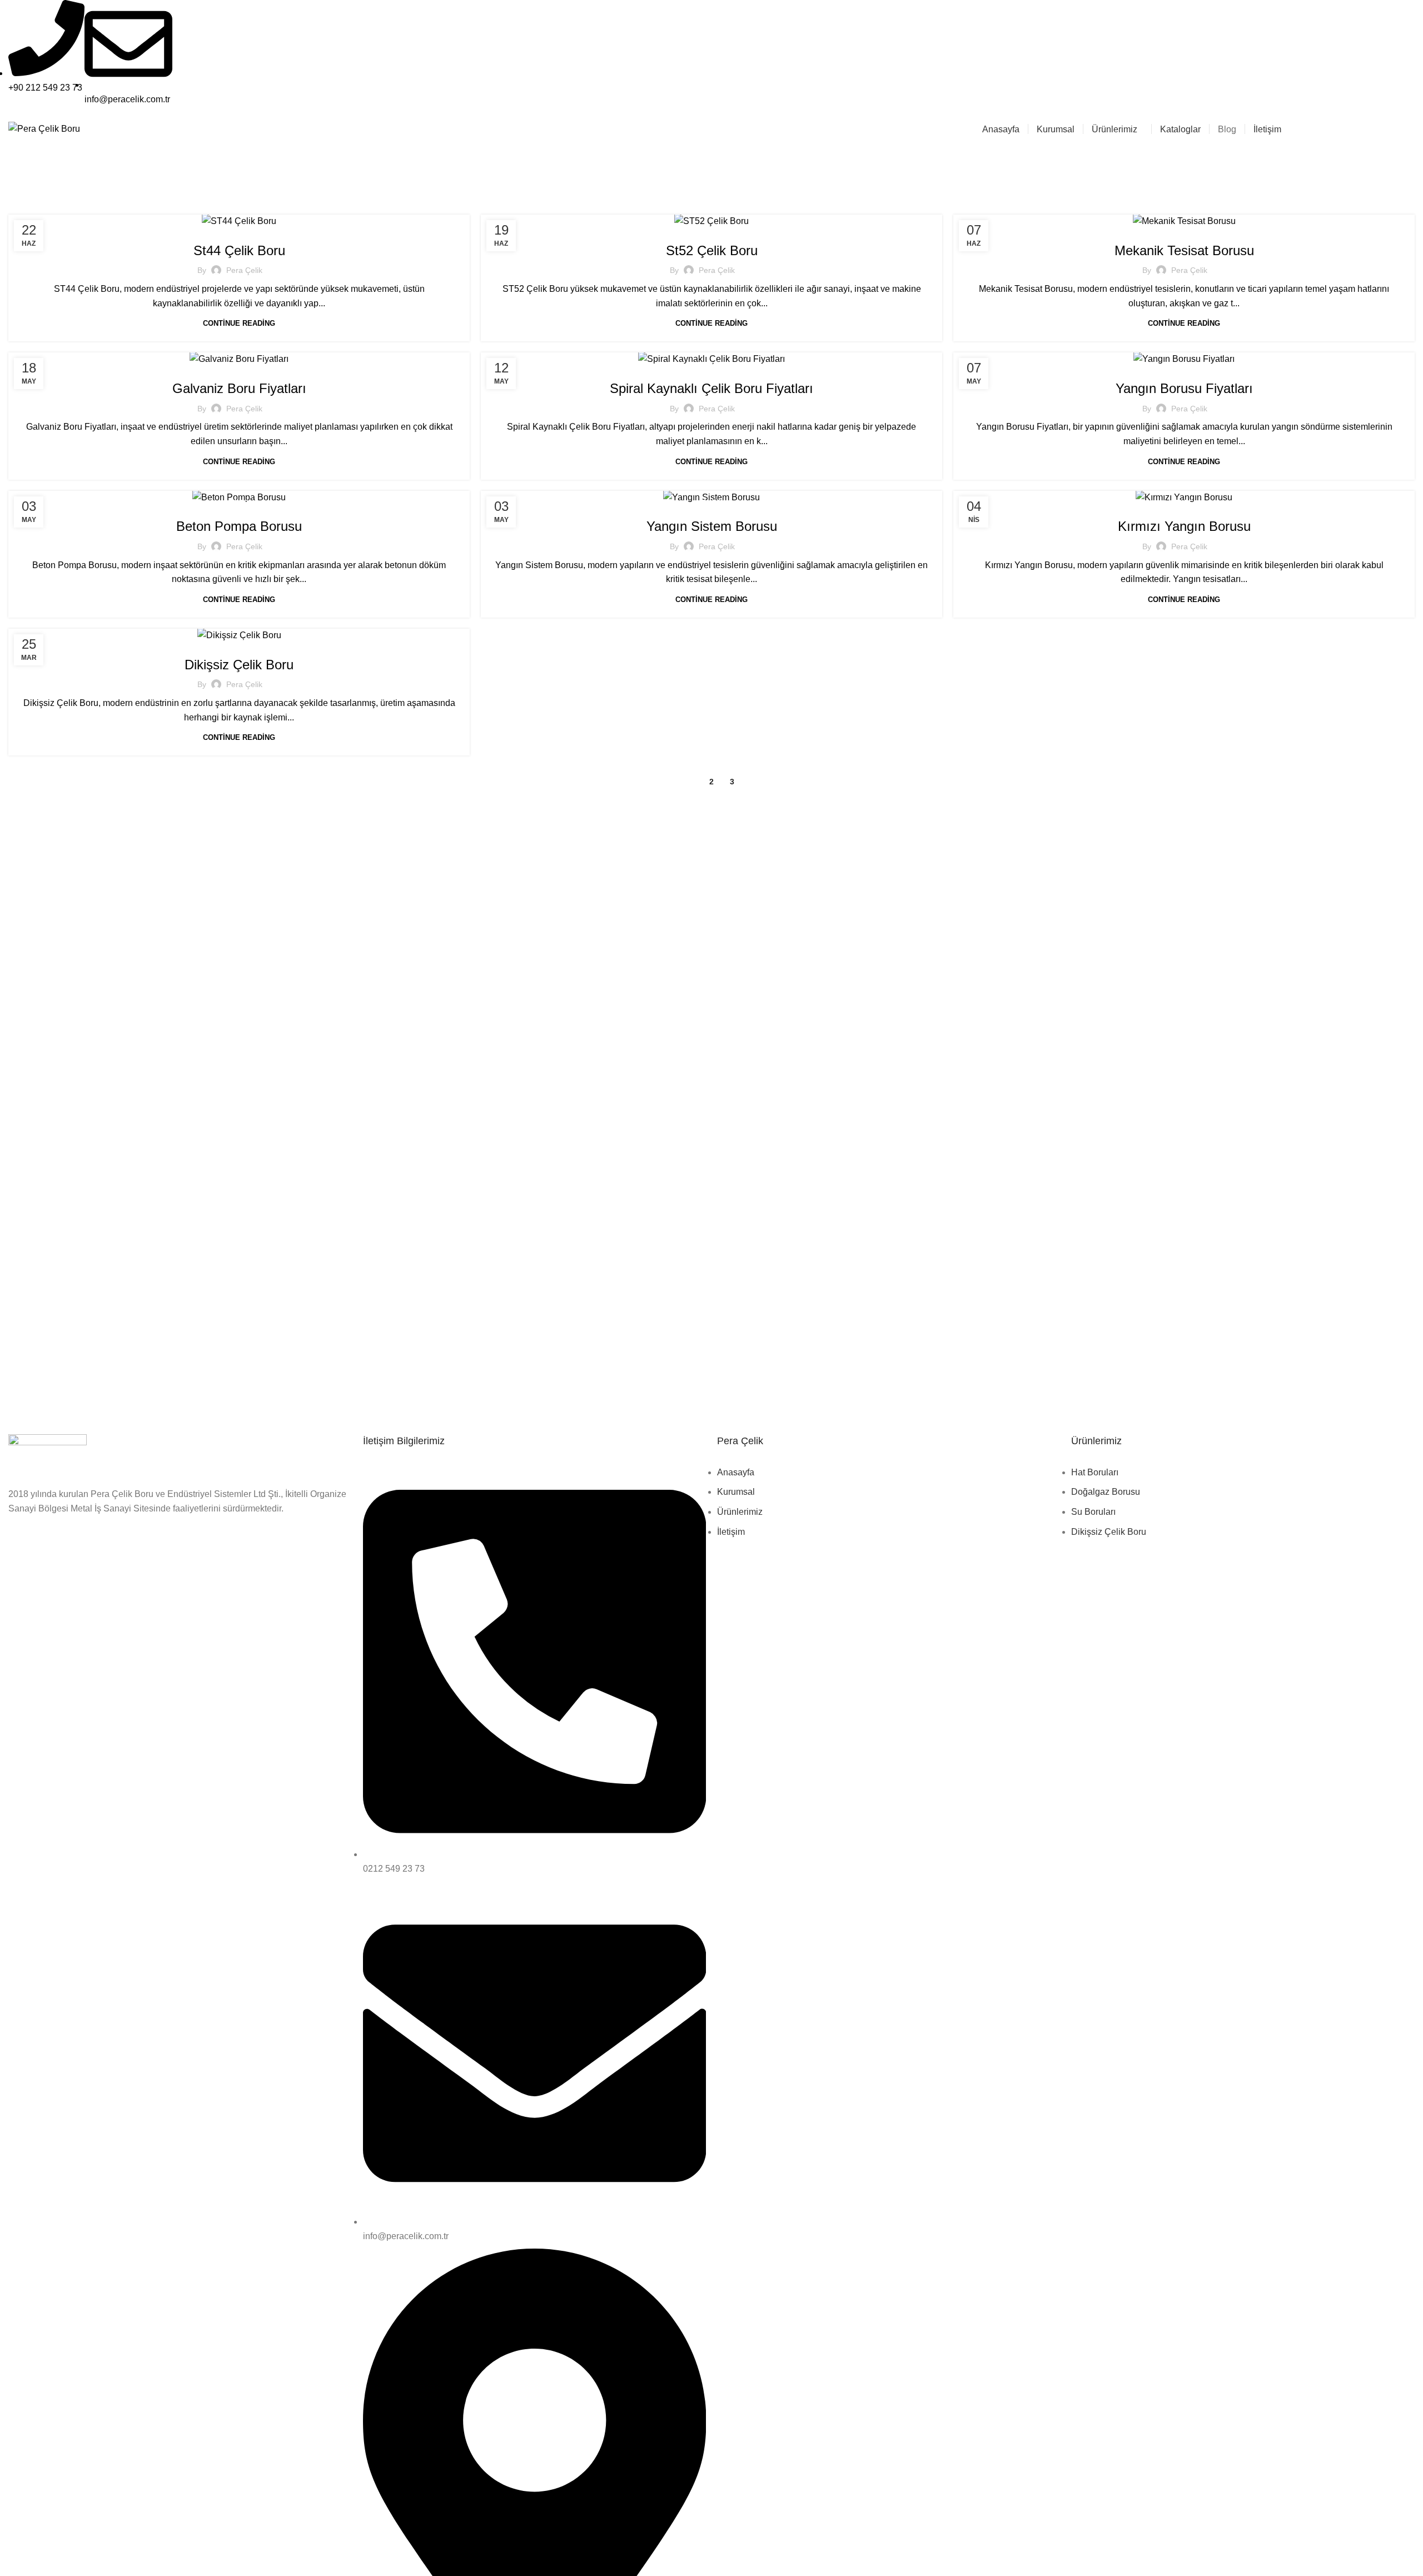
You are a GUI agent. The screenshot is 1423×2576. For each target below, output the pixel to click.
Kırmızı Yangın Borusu (1184, 526)
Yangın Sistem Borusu (712, 526)
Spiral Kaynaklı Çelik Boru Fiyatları (711, 388)
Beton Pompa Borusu (239, 526)
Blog (239, 227)
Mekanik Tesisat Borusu (1184, 250)
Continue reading (239, 323)
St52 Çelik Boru (712, 250)
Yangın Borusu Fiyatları (1184, 388)
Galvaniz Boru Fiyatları (239, 388)
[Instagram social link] (1408, 59)
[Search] (1411, 129)
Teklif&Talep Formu (1345, 129)
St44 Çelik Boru (239, 250)
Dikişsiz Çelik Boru (239, 665)
